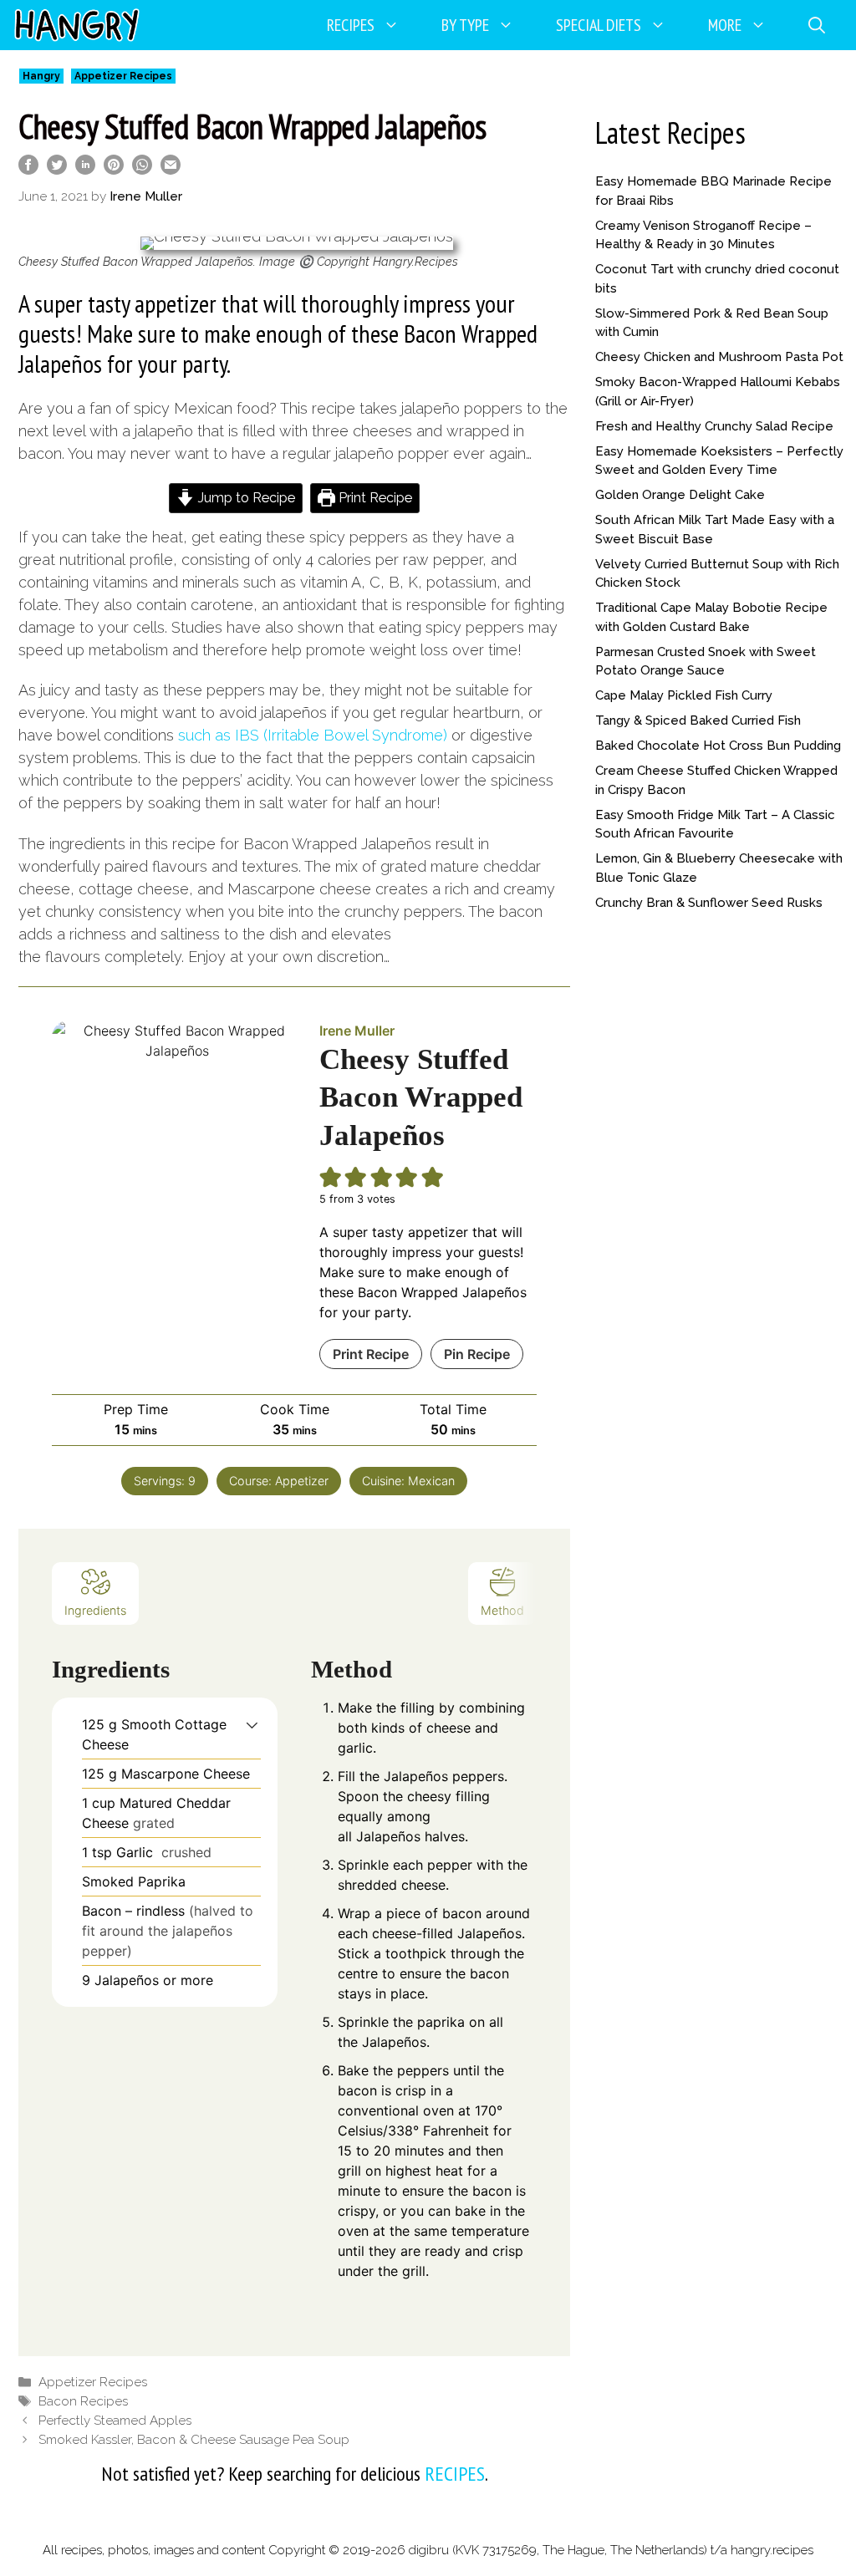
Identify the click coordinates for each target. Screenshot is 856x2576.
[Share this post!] (28, 169)
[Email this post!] (171, 169)
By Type (465, 25)
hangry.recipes (772, 2550)
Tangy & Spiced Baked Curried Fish (698, 720)
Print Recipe (374, 498)
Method (502, 1610)
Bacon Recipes (83, 2401)
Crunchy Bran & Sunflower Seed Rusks (709, 903)
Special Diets (599, 25)
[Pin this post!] (114, 169)
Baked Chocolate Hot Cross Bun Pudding (718, 746)
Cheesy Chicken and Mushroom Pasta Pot (719, 357)
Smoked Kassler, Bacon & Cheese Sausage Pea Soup (194, 2440)
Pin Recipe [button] (477, 1354)
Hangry (41, 76)
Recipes (351, 25)
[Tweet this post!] (57, 169)
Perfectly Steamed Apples (115, 2421)
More (725, 25)
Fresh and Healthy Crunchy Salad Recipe (714, 426)
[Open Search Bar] (817, 25)
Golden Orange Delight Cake (680, 495)
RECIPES (455, 2474)
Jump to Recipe (245, 498)
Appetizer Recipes (123, 76)
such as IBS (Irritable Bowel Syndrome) (313, 735)
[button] (252, 1724)
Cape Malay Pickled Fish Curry (684, 695)
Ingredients (95, 1610)
